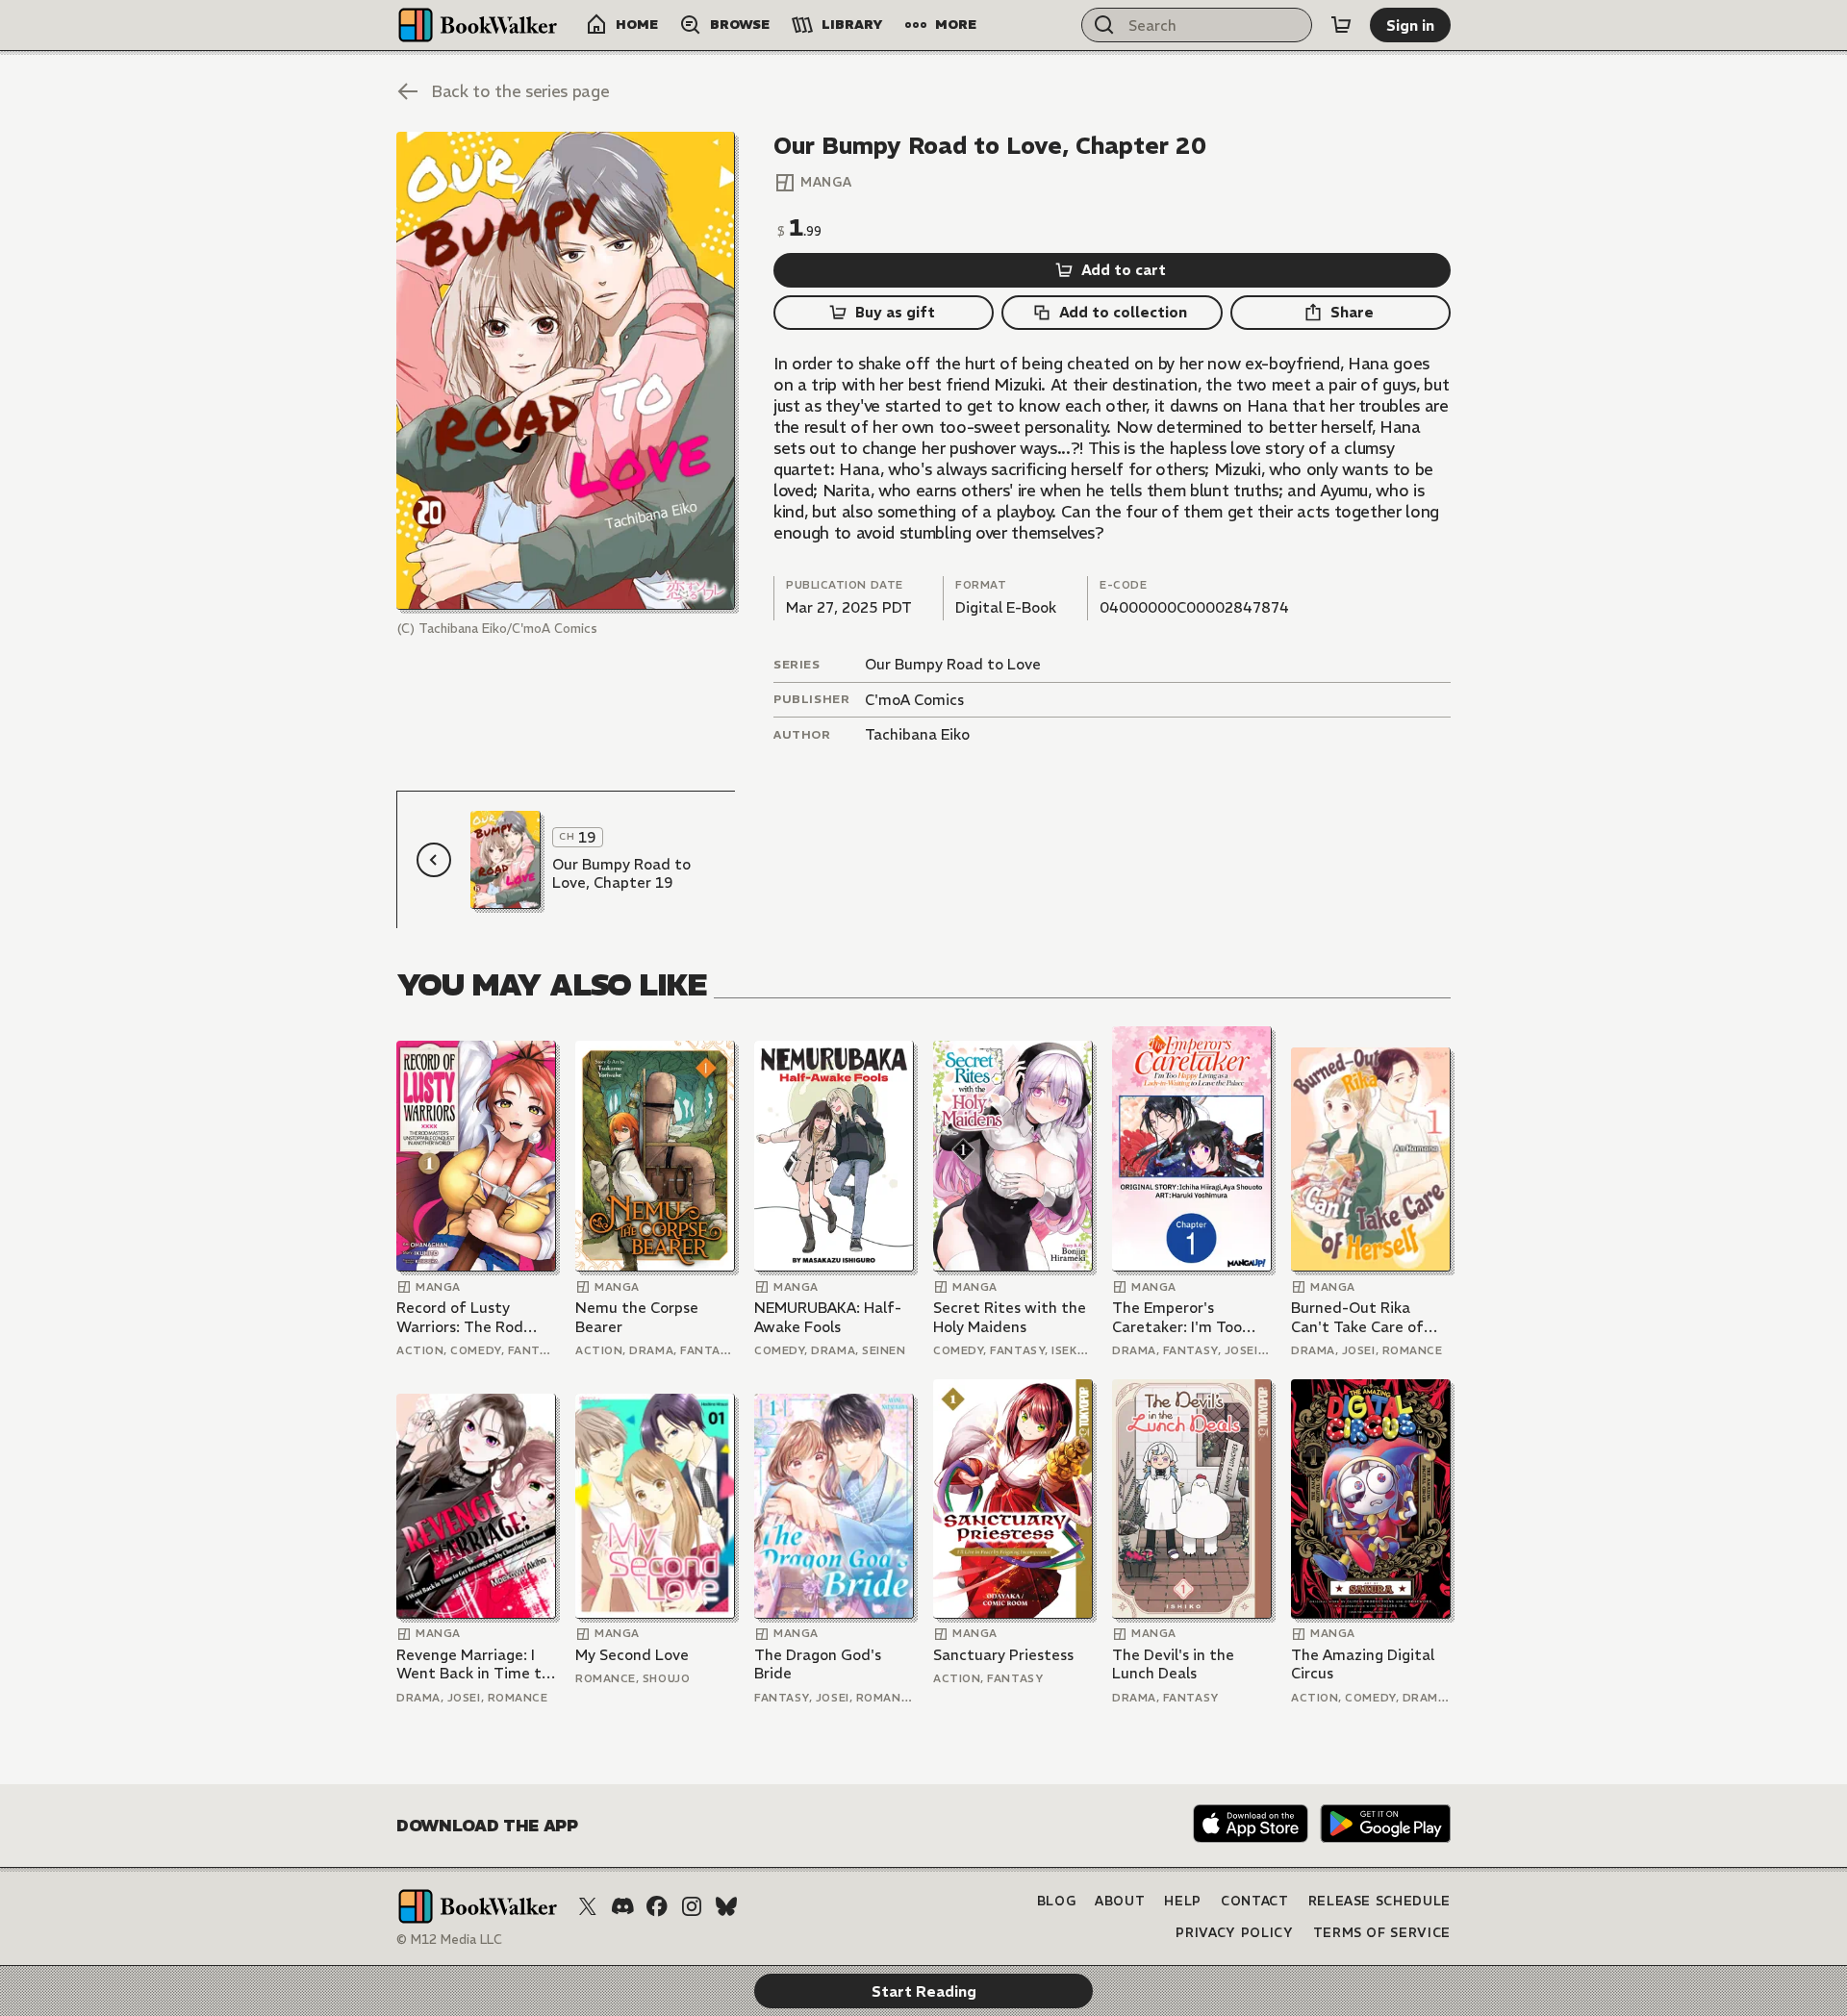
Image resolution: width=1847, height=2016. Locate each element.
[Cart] (1341, 25)
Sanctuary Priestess (1003, 1655)
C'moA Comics (914, 700)
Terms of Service (1382, 1933)
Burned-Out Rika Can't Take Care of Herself (1357, 1317)
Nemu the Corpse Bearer (637, 1317)
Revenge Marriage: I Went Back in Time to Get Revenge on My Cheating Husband (473, 1664)
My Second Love (632, 1655)
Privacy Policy (1234, 1933)
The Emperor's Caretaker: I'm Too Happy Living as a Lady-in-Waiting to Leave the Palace (1180, 1317)
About (1120, 1901)
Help (1183, 1901)
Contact (1255, 1901)
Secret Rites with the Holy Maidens (1010, 1317)
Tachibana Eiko (917, 734)
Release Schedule (1379, 1901)
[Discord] (622, 1906)
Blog (1057, 1901)
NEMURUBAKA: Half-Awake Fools (828, 1317)
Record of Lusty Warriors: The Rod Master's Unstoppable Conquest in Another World (473, 1317)
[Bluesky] (726, 1906)
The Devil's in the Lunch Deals (1173, 1664)
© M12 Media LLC (449, 1940)
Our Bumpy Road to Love (953, 664)
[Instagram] (692, 1906)
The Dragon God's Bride (818, 1664)
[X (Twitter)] (588, 1906)
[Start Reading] (566, 371)
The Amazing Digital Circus (1363, 1664)
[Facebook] (657, 1906)
